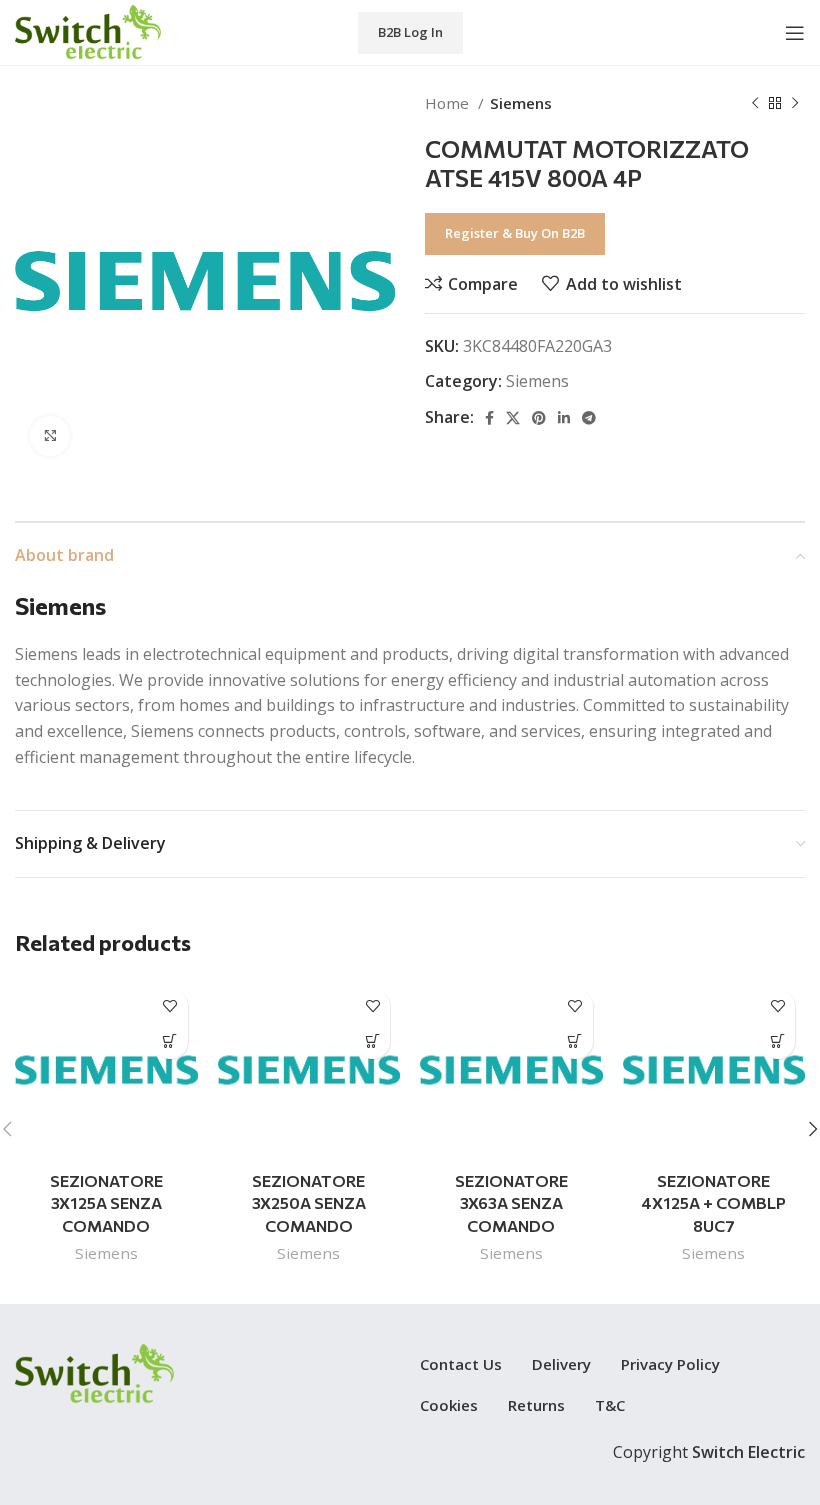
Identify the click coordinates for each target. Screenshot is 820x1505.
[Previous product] (755, 103)
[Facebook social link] (489, 418)
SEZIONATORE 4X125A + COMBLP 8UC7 (713, 1203)
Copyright (709, 1452)
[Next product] (795, 103)
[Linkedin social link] (564, 418)
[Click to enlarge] (50, 436)
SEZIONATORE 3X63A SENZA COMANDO (511, 1203)
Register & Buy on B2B (515, 233)
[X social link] (513, 418)
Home (449, 103)
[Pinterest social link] (539, 418)
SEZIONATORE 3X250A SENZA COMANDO (309, 1203)
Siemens (521, 103)
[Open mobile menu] (795, 33)
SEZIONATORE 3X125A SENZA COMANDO (106, 1203)
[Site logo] (88, 31)
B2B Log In (410, 32)
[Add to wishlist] (170, 1006)
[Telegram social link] (589, 418)
